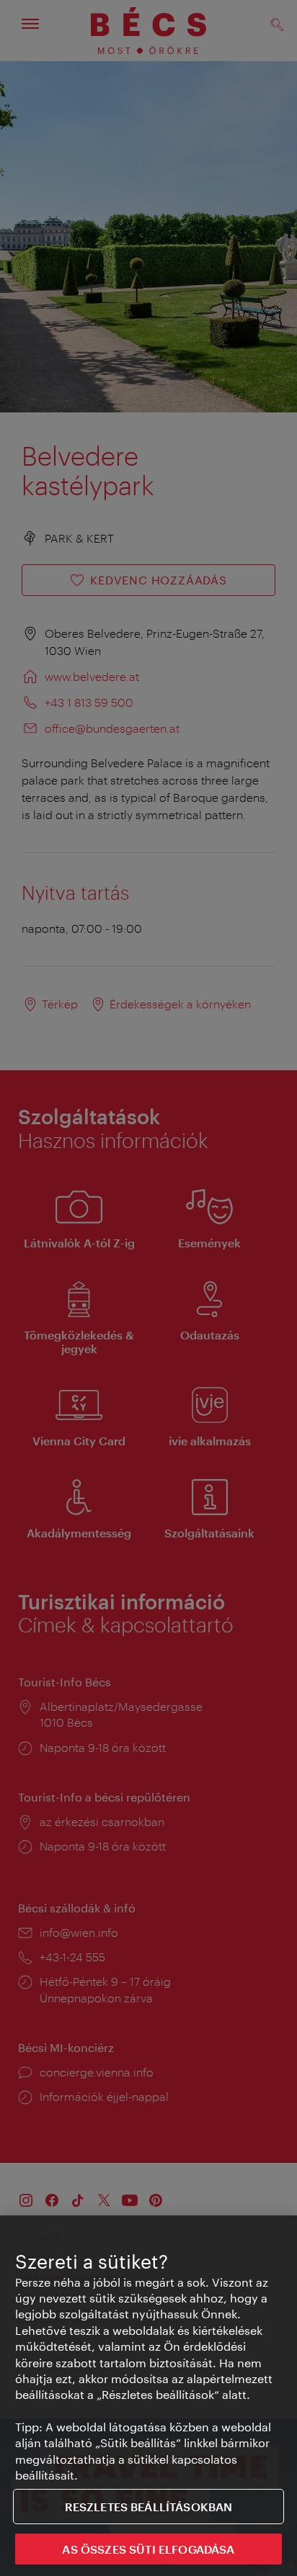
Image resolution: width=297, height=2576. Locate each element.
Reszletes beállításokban (149, 2507)
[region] (148, 2396)
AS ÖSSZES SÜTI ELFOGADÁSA (148, 2549)
